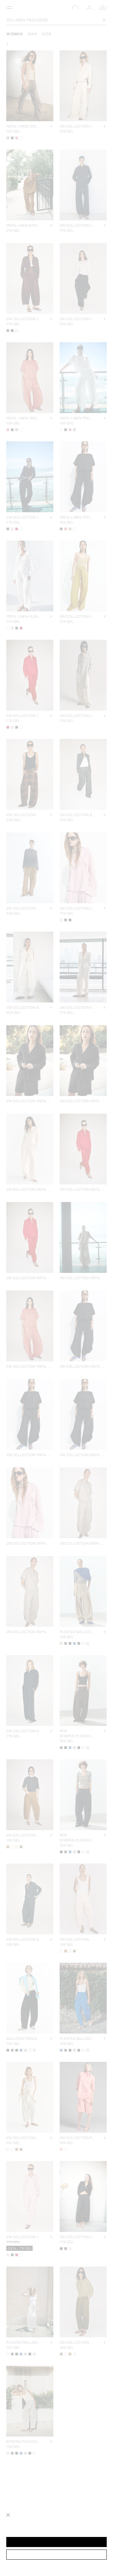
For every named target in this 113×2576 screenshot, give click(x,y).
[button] (56, 2542)
